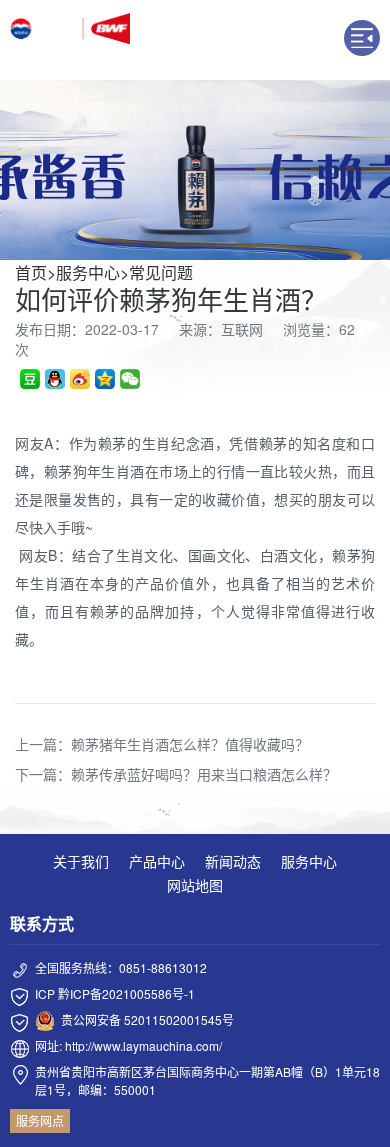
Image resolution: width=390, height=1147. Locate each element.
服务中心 (88, 272)
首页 (31, 272)
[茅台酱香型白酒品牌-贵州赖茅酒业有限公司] (70, 40)
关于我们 (81, 861)
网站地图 (195, 885)
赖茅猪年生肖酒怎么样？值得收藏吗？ (190, 744)
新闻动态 (233, 861)
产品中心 (157, 861)
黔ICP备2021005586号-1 (126, 993)
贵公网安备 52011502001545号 (147, 1019)
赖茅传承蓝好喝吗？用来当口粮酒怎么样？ (204, 774)
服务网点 (40, 1120)
